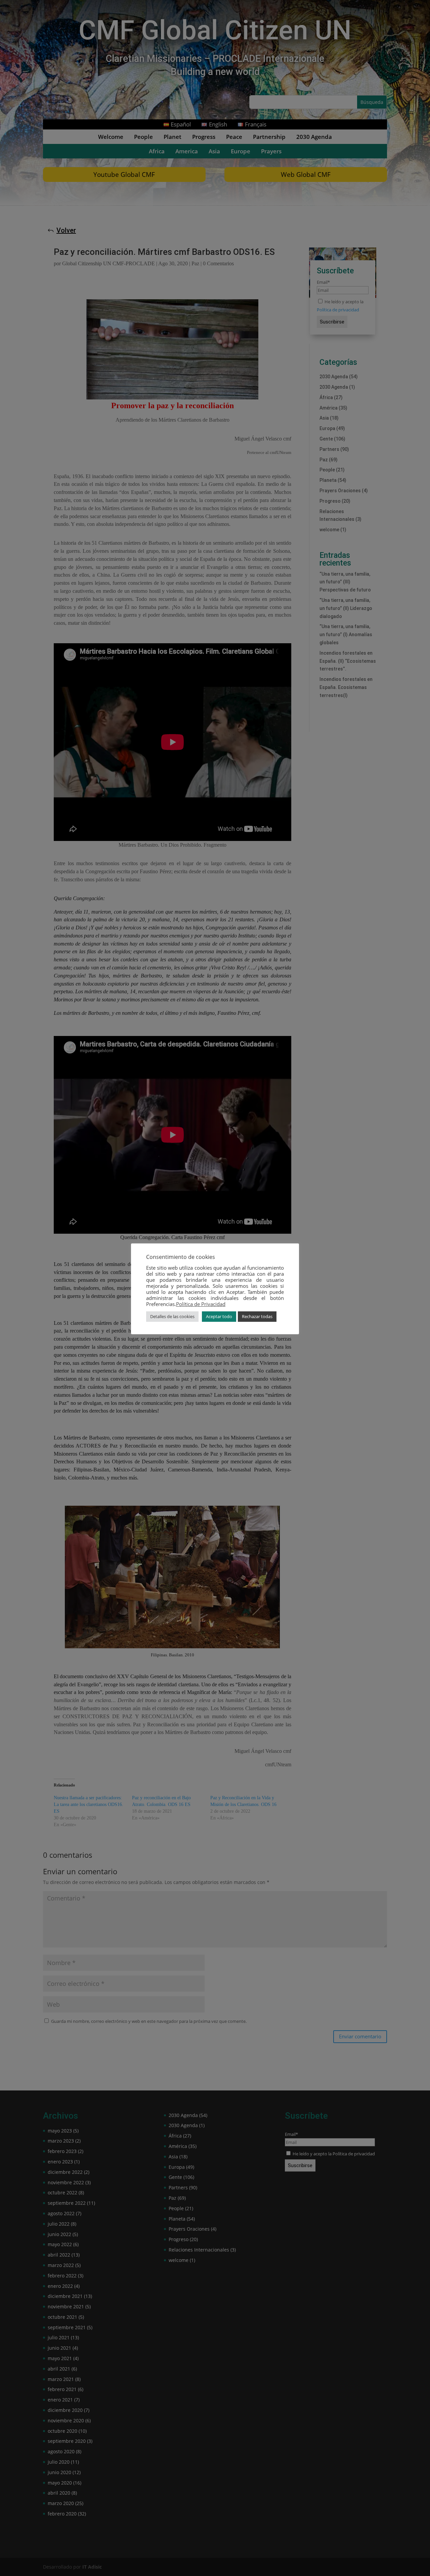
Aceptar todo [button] (219, 1316)
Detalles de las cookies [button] (172, 1316)
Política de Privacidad (201, 1304)
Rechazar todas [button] (257, 1316)
